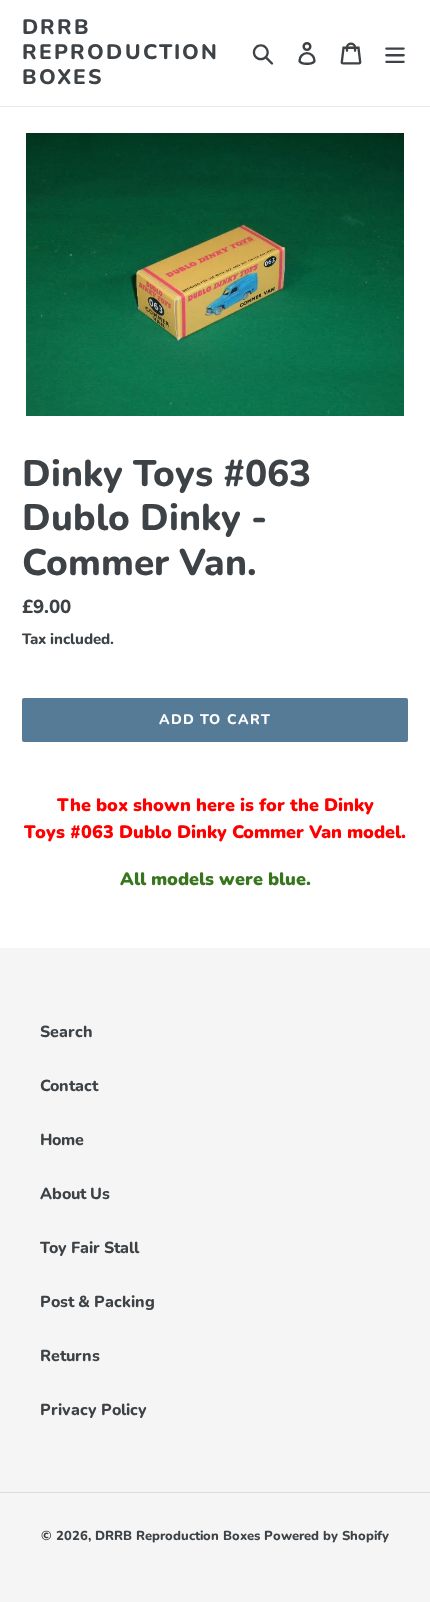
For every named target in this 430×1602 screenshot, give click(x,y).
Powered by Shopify (326, 1536)
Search (66, 1032)
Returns (70, 1356)
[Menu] (395, 52)
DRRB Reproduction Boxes (120, 53)
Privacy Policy (93, 1410)
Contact (69, 1086)
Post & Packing (97, 1302)
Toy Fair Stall (89, 1248)
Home (62, 1140)
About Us (75, 1194)
